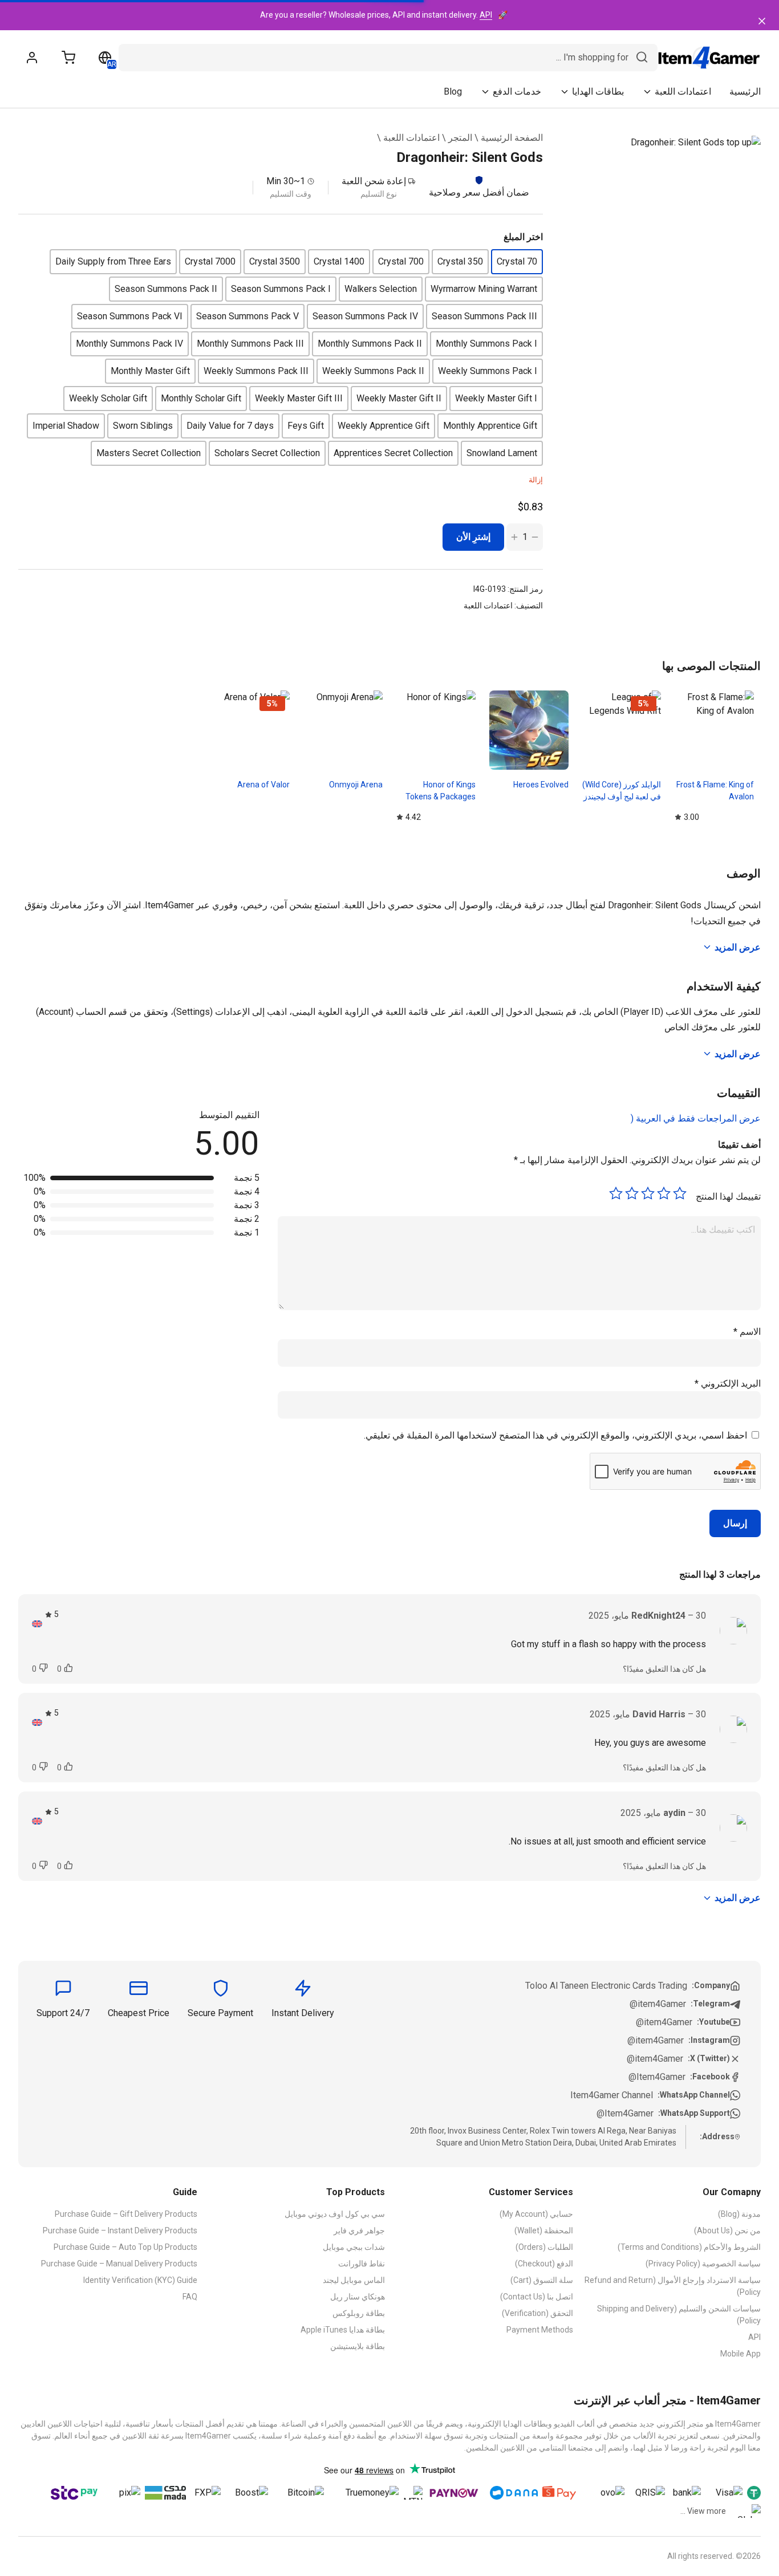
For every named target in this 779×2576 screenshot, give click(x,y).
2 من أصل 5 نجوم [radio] (664, 1193)
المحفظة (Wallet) (544, 2230)
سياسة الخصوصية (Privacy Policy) (703, 2264)
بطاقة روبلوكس (359, 2313)
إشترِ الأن (473, 537)
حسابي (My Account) (536, 2214)
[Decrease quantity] (535, 537)
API (486, 15)
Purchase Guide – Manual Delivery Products (119, 2264)
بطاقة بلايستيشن (358, 2346)
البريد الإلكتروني (728, 1384)
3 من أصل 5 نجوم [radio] (648, 1193)
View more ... (703, 2511)
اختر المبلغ (523, 237)
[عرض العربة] (68, 58)
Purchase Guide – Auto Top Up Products (125, 2247)
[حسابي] (32, 58)
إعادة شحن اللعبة (374, 181)
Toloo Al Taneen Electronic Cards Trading (606, 1986)
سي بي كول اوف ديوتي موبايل (335, 2214)
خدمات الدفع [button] (517, 92)
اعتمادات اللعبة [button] (683, 92)
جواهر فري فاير (359, 2230)
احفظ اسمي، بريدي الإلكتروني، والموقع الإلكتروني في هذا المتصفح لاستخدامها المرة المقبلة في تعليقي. (555, 1435)
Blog (453, 92)
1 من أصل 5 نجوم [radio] (680, 1193)
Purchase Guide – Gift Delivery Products (126, 2214)
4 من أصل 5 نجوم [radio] (632, 1193)
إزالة (536, 480)
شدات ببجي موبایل (354, 2247)
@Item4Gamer (657, 2077)
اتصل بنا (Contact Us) (537, 2297)
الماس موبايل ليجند (354, 2280)
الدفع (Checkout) (544, 2264)
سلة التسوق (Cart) (542, 2280)
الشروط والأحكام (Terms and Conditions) (689, 2247)
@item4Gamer (658, 2004)
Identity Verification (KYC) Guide (140, 2280)
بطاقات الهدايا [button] (598, 92)
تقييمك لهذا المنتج (728, 1196)
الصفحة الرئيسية (512, 138)
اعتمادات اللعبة (411, 138)
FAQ (190, 2297)
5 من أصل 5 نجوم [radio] (616, 1193)
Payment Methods (540, 2330)
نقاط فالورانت (362, 2264)
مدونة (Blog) (739, 2214)
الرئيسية (745, 92)
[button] (517, 262)
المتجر (460, 138)
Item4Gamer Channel (612, 2095)
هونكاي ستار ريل (358, 2297)
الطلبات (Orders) (544, 2247)
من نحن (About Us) (727, 2230)
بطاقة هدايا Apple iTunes (343, 2330)
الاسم (747, 1332)
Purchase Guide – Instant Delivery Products (120, 2230)
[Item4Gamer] (709, 58)
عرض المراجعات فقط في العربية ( (696, 1118)
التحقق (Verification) (537, 2313)
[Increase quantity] (514, 537)
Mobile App (741, 2354)
